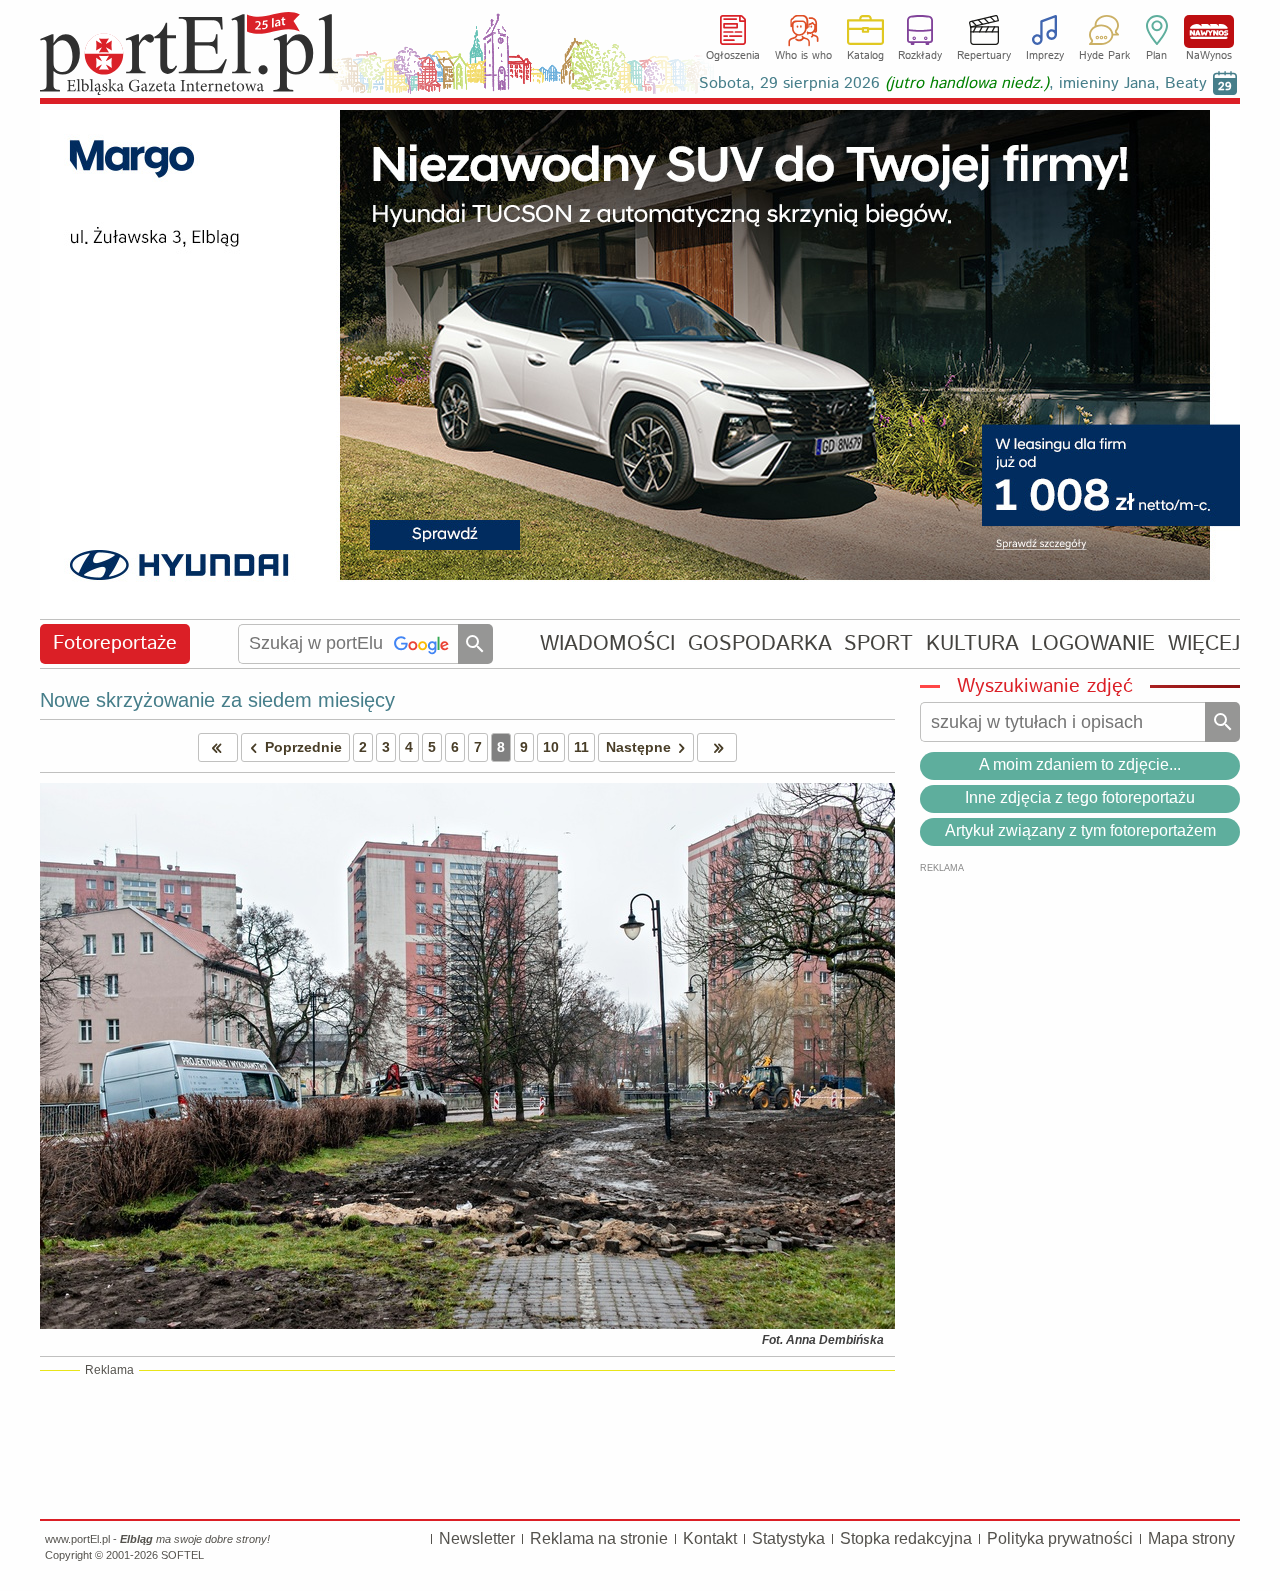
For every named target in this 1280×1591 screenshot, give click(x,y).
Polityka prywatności (1060, 1538)
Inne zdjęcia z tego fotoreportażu (1080, 797)
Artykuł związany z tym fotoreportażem (1080, 830)
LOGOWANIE (1093, 643)
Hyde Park (1104, 56)
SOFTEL (182, 1555)
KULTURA (972, 643)
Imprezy (1045, 56)
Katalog (865, 56)
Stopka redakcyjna (906, 1538)
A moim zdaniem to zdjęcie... (1080, 764)
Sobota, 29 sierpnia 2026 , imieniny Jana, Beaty (953, 83)
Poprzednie (303, 747)
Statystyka (788, 1538)
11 (581, 747)
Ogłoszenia (733, 56)
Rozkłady (920, 56)
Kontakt (710, 1538)
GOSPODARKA (760, 643)
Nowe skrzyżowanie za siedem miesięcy (217, 700)
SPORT (878, 643)
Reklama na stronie (599, 1538)
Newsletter (477, 1538)
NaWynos (1209, 31)
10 (551, 747)
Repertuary (984, 56)
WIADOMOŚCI (607, 643)
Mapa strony (1191, 1538)
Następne (638, 747)
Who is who (803, 56)
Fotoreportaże (115, 643)
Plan (1156, 56)
